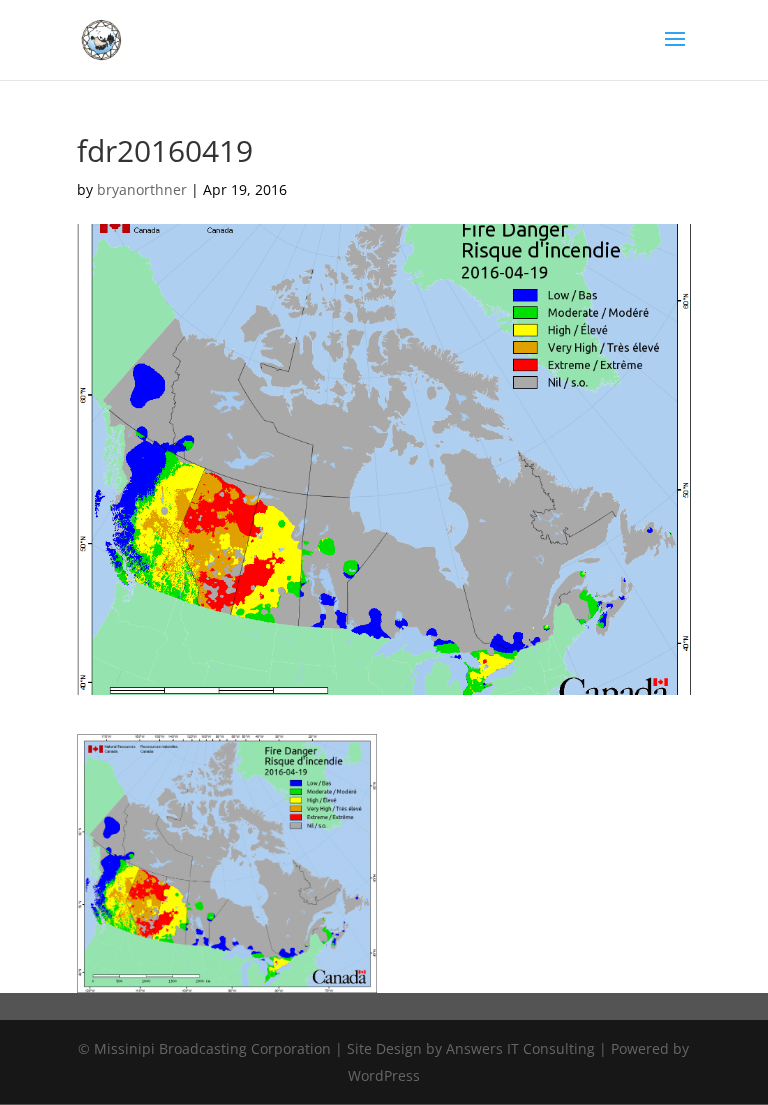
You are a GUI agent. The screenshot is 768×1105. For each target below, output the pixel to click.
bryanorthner (142, 189)
